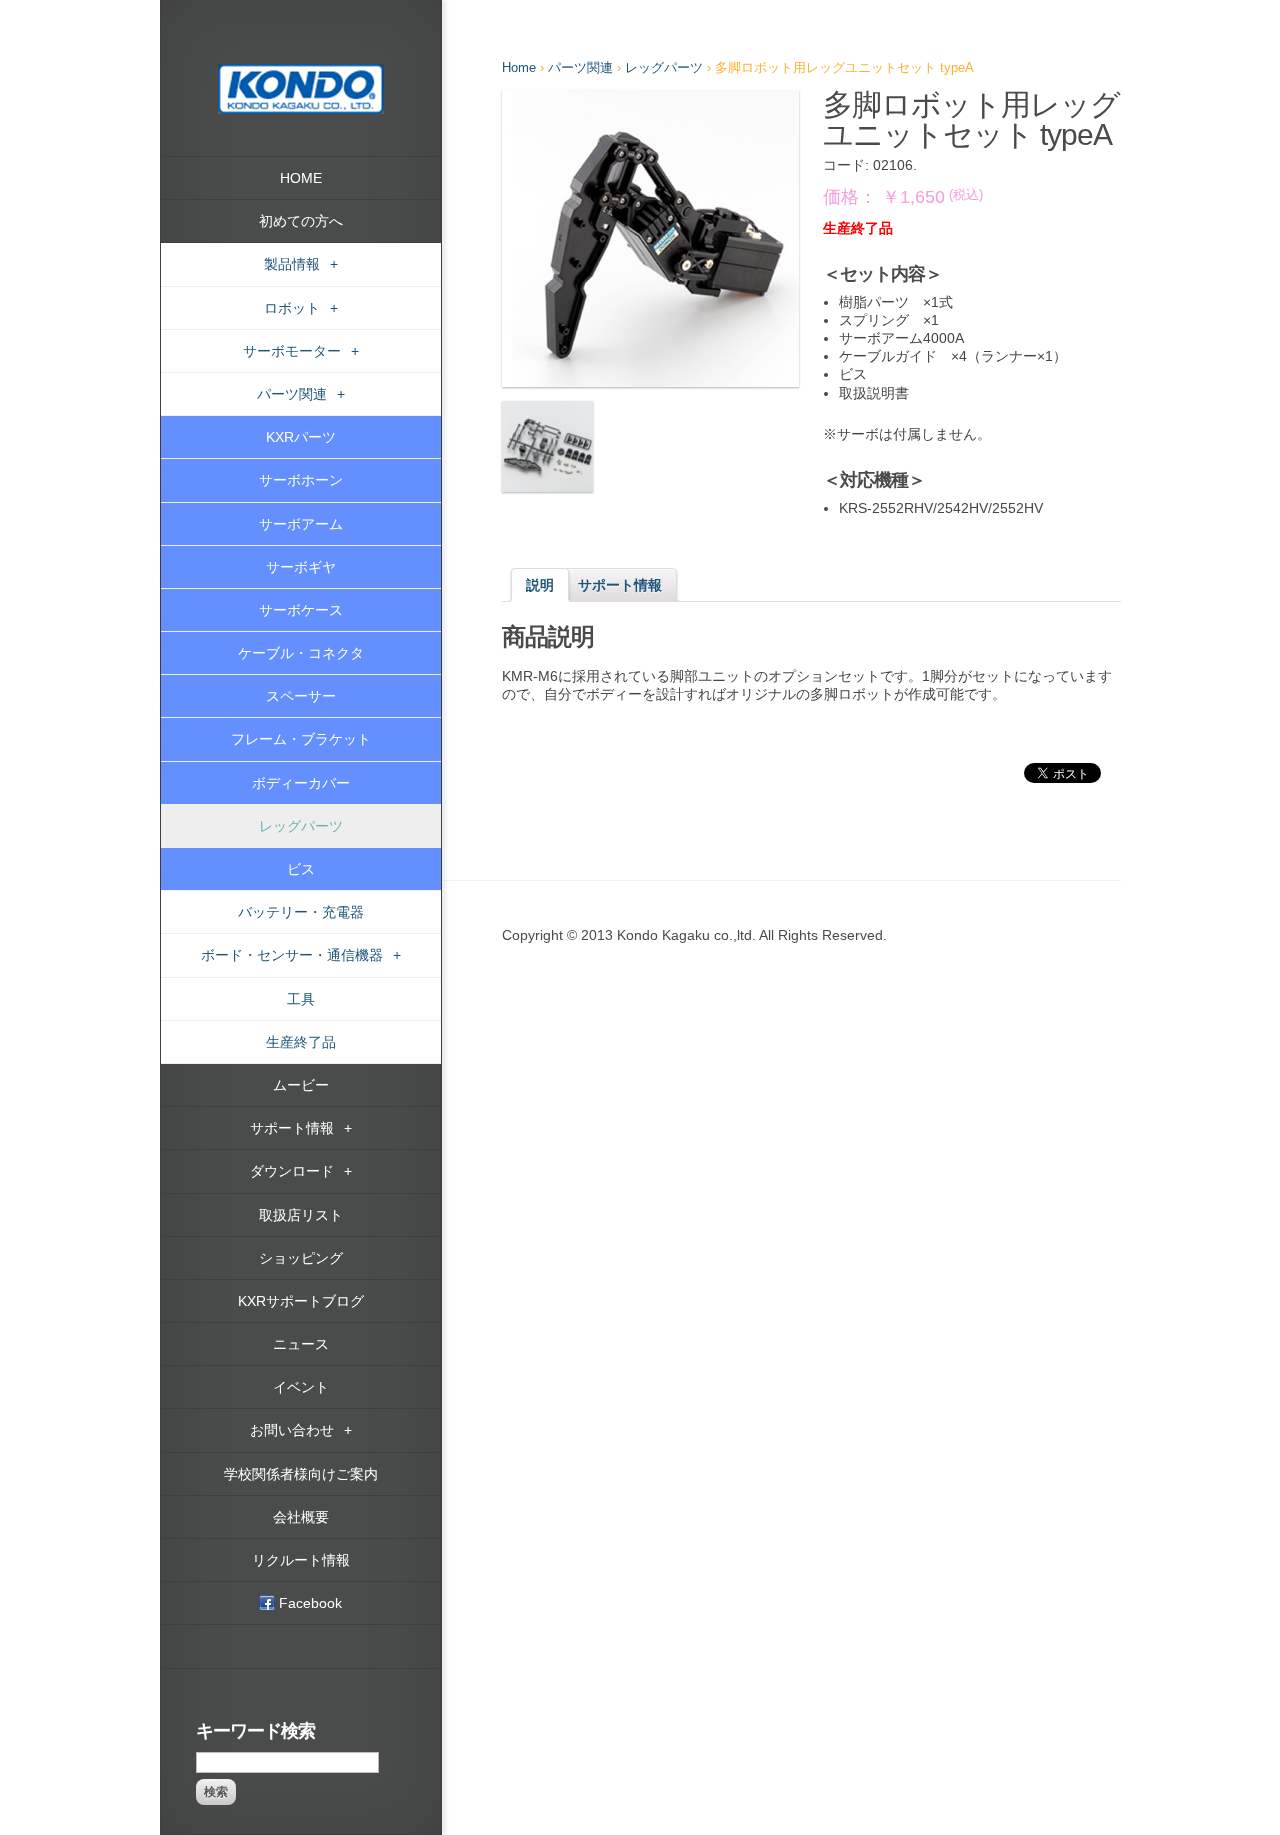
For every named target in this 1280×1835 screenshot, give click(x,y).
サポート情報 (620, 585)
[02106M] (547, 446)
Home (519, 67)
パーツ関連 (580, 67)
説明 (540, 585)
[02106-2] (650, 238)
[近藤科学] (301, 73)
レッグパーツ (664, 67)
